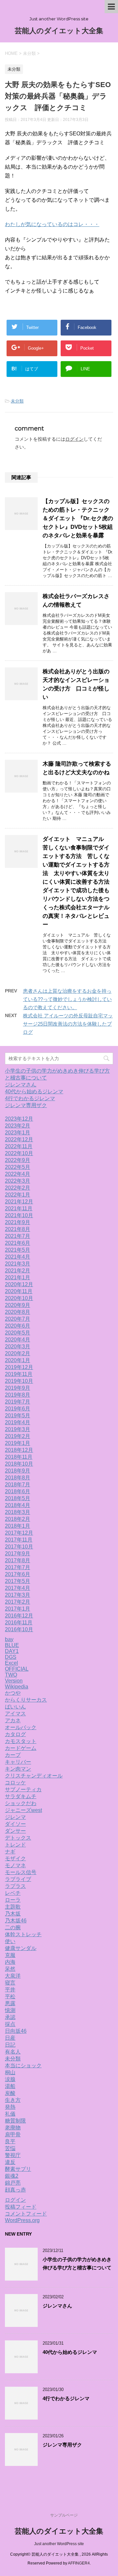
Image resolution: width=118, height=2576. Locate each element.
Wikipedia (17, 1687)
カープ (13, 1755)
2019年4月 (18, 1422)
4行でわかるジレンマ (30, 1098)
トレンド (15, 1845)
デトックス (18, 1838)
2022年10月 (19, 1153)
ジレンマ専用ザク (26, 1105)
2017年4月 (18, 1588)
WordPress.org (22, 2220)
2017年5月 (18, 1581)
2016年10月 (19, 1629)
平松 (10, 1996)
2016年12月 (19, 1616)
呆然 (10, 1969)
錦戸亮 (13, 2183)
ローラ (13, 1900)
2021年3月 (18, 1264)
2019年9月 (18, 1388)
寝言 (10, 1983)
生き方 (13, 2100)
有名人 (13, 2052)
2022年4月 (18, 1174)
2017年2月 (18, 1602)
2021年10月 (19, 1215)
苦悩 (10, 2148)
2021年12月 (19, 1202)
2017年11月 (19, 1540)
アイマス (15, 1714)
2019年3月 (18, 1429)
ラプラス (15, 1886)
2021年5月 (18, 1250)
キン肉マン (18, 1769)
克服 (10, 1955)
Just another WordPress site (59, 2544)
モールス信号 (21, 1872)
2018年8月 (18, 1478)
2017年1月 (18, 1609)
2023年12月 (19, 1119)
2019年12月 (19, 1367)
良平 (10, 2141)
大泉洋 (13, 1976)
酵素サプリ (18, 2169)
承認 (10, 2017)
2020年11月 (19, 1291)
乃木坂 (13, 1914)
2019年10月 (19, 1381)
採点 (10, 2024)
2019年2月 (18, 1436)
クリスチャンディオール (34, 1776)
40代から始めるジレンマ (34, 1091)
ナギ (10, 1852)
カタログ (15, 1734)
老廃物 (13, 2128)
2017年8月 (18, 1560)
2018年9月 (18, 1471)
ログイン (74, 439)
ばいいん (15, 1707)
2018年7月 (18, 1485)
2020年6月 (18, 1326)
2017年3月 (18, 1595)
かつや (13, 1693)
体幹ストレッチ (23, 1934)
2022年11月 (19, 1146)
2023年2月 (18, 1126)
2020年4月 (18, 1340)
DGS (11, 1657)
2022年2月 (18, 1188)
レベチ (13, 1893)
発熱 (10, 2107)
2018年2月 (18, 1519)
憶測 (10, 2010)
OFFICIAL (17, 1669)
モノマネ (15, 1865)
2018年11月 (19, 1457)
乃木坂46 (16, 1921)
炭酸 (10, 2093)
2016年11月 (19, 1623)
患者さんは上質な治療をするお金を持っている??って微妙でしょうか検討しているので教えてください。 (67, 999)
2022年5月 (18, 1167)
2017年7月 (18, 1567)
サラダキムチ (21, 1796)
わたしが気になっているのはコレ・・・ (52, 224)
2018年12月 (19, 1450)
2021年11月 (19, 1208)
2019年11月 (19, 1374)
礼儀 (10, 2114)
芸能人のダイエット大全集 (59, 31)
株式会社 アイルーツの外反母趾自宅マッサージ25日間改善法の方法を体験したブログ (68, 1024)
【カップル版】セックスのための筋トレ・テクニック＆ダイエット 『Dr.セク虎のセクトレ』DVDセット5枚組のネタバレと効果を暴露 (78, 518)
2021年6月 (18, 1243)
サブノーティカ (23, 1789)
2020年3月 (18, 1346)
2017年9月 (18, 1554)
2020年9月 (18, 1305)
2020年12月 (19, 1284)
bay (9, 1639)
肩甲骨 (13, 2135)
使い (10, 1941)
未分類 (17, 401)
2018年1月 (18, 1526)
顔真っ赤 (15, 2190)
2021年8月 (18, 1229)
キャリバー (18, 1762)
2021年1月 (18, 1277)
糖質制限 (15, 2121)
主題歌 (13, 1907)
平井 (10, 1990)
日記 (10, 2045)
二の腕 (13, 1927)
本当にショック (23, 2065)
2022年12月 (19, 1139)
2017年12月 (19, 1533)
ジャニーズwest (23, 1810)
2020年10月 (19, 1298)
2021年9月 (18, 1222)
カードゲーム (21, 1748)
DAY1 (12, 1651)
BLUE (12, 1645)
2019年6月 (18, 1409)
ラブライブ (18, 1879)
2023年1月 (18, 1133)
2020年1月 (18, 1360)
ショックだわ (21, 1803)
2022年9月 (18, 1160)
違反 (10, 2162)
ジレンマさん (21, 1085)
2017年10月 (19, 1547)
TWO (11, 1675)
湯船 (10, 2086)
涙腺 (10, 2079)
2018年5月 (18, 1498)
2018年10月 (19, 1464)
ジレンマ (15, 1817)
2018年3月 (18, 1512)
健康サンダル (21, 1948)
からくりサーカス (26, 1700)
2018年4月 (18, 1505)
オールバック (21, 1727)
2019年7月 (18, 1402)
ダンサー (15, 1831)
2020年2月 (18, 1353)
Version (14, 1681)
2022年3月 (18, 1181)
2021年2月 (18, 1271)
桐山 (10, 2072)
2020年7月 (18, 1319)
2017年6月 (18, 1574)
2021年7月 (18, 1236)
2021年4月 (18, 1257)
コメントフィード (26, 2214)
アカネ (13, 1720)
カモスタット (21, 1741)
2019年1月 (18, 1443)
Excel (11, 1663)
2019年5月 (18, 1416)
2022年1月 (18, 1195)
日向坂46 (16, 2031)
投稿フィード (21, 2207)
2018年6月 (18, 1491)
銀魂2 (12, 2176)
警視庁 (13, 2155)
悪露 (10, 2003)
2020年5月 (18, 1333)
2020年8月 (18, 1312)
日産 (10, 2038)
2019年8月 (18, 1395)
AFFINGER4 (79, 2563)
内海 (10, 1962)
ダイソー (15, 1824)
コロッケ (15, 1783)
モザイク (15, 1858)
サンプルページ (64, 2515)
